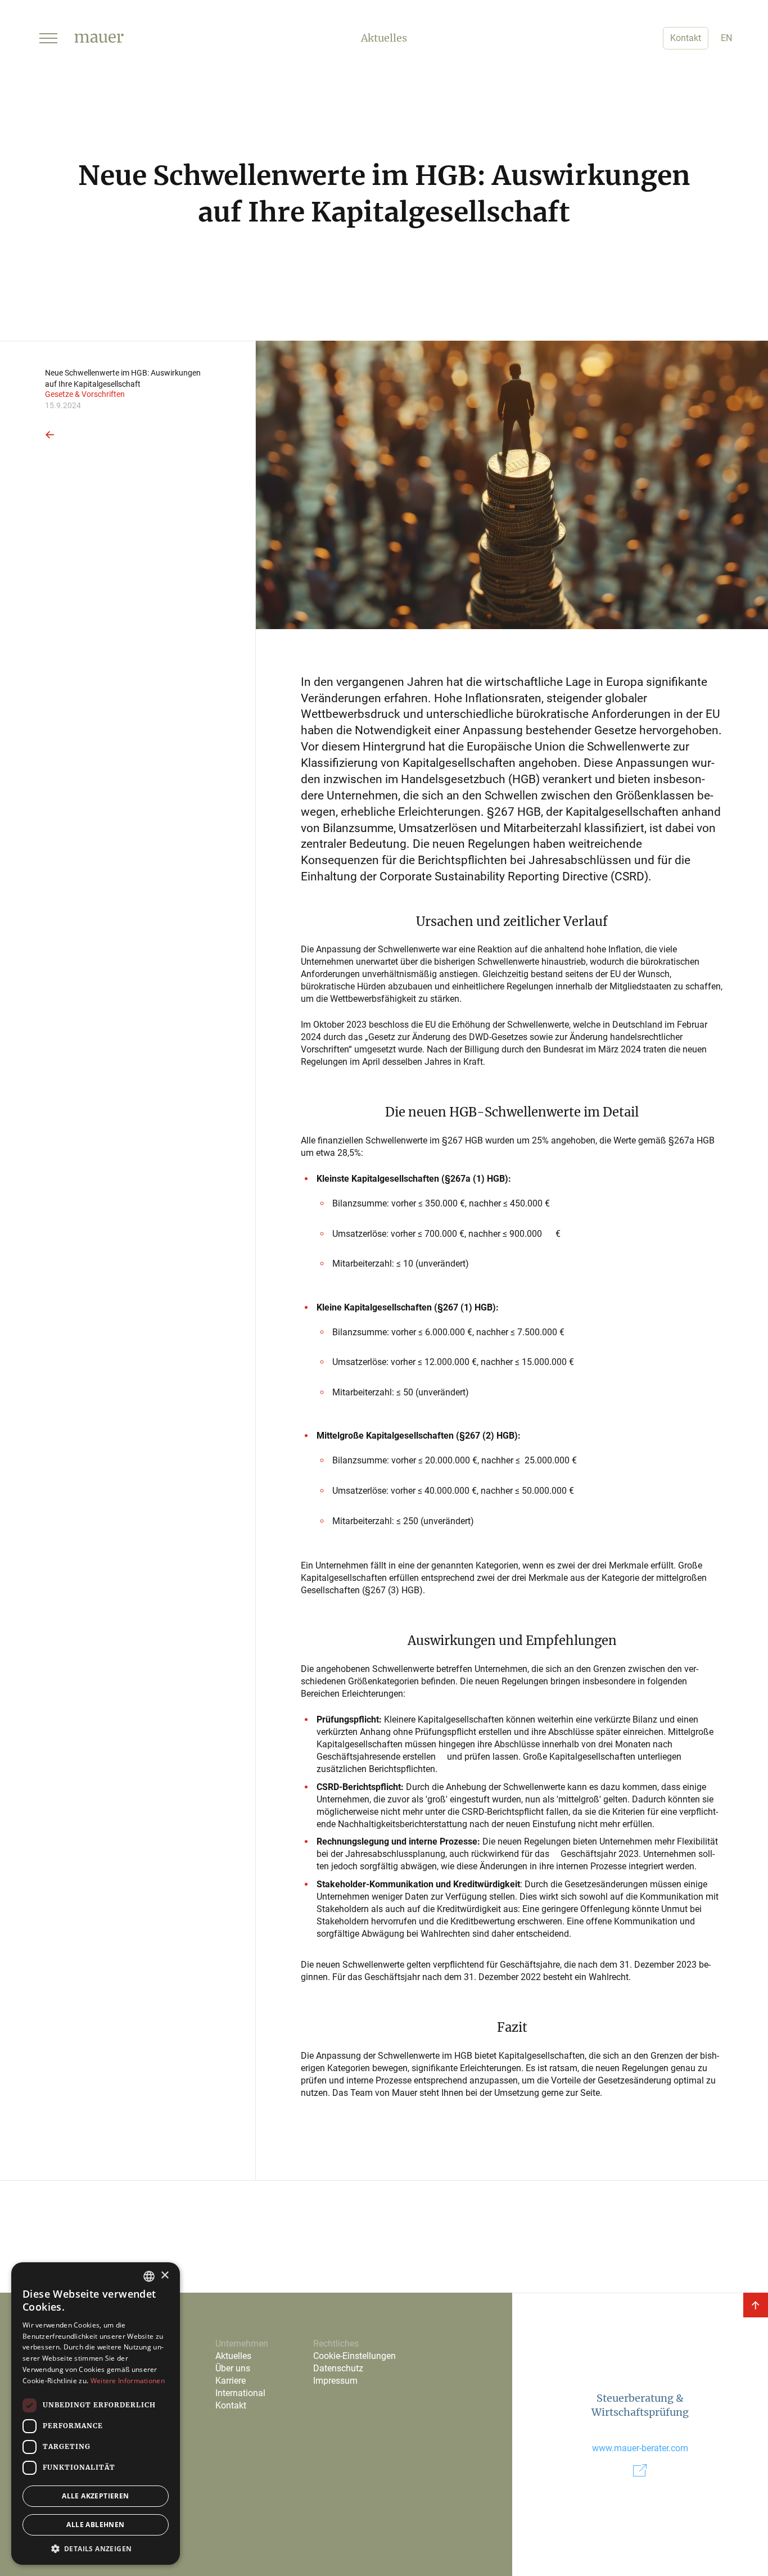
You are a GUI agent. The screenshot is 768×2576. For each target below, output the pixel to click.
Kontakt (686, 38)
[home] (99, 38)
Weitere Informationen (128, 2381)
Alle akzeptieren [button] (95, 2496)
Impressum (335, 2381)
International (240, 2393)
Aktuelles (233, 2356)
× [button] (164, 2276)
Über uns (233, 2368)
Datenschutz (338, 2368)
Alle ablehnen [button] (95, 2525)
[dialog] (96, 2414)
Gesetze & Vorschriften (85, 395)
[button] (48, 38)
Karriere (231, 2381)
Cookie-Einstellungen (354, 2356)
